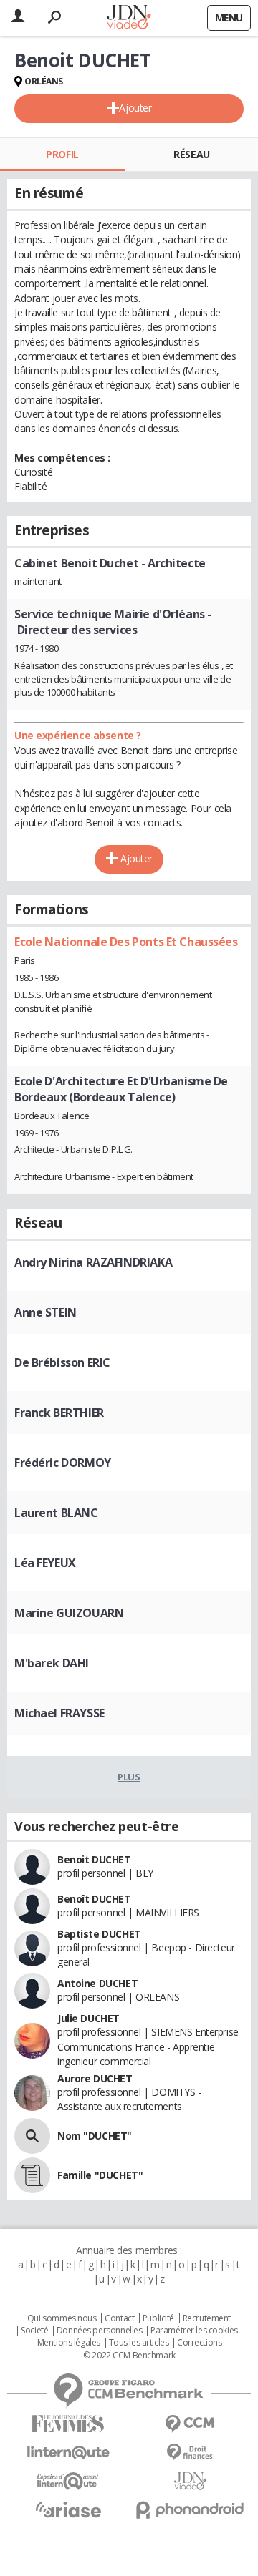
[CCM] (190, 2424)
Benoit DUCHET (94, 1859)
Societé (34, 2331)
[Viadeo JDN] (190, 2481)
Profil (62, 154)
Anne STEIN (46, 1312)
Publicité (158, 2318)
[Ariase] (68, 2509)
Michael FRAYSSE (59, 1713)
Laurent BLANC (56, 1513)
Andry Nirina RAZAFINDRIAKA (93, 1262)
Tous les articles (139, 2343)
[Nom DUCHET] (32, 2136)
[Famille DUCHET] (32, 2175)
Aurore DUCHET (95, 2078)
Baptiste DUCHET (99, 1934)
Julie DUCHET (89, 2018)
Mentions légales (69, 2343)
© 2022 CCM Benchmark (129, 2356)
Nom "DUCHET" (95, 2136)
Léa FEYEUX (45, 1563)
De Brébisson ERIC (62, 1362)
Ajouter (135, 108)
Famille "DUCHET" (100, 2175)
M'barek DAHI (52, 1663)
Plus (129, 1777)
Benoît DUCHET (94, 1899)
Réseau (191, 154)
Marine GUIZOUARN (69, 1613)
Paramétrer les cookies (194, 2331)
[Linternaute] (68, 2453)
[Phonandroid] (190, 2510)
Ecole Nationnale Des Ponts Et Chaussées (126, 942)
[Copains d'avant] (68, 2481)
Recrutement (207, 2318)
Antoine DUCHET (97, 1983)
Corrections (199, 2343)
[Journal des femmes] (68, 2424)
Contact (119, 2318)
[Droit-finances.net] (190, 2453)
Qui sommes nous (62, 2318)
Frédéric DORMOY (63, 1463)
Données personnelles (100, 2331)
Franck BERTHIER (59, 1413)
